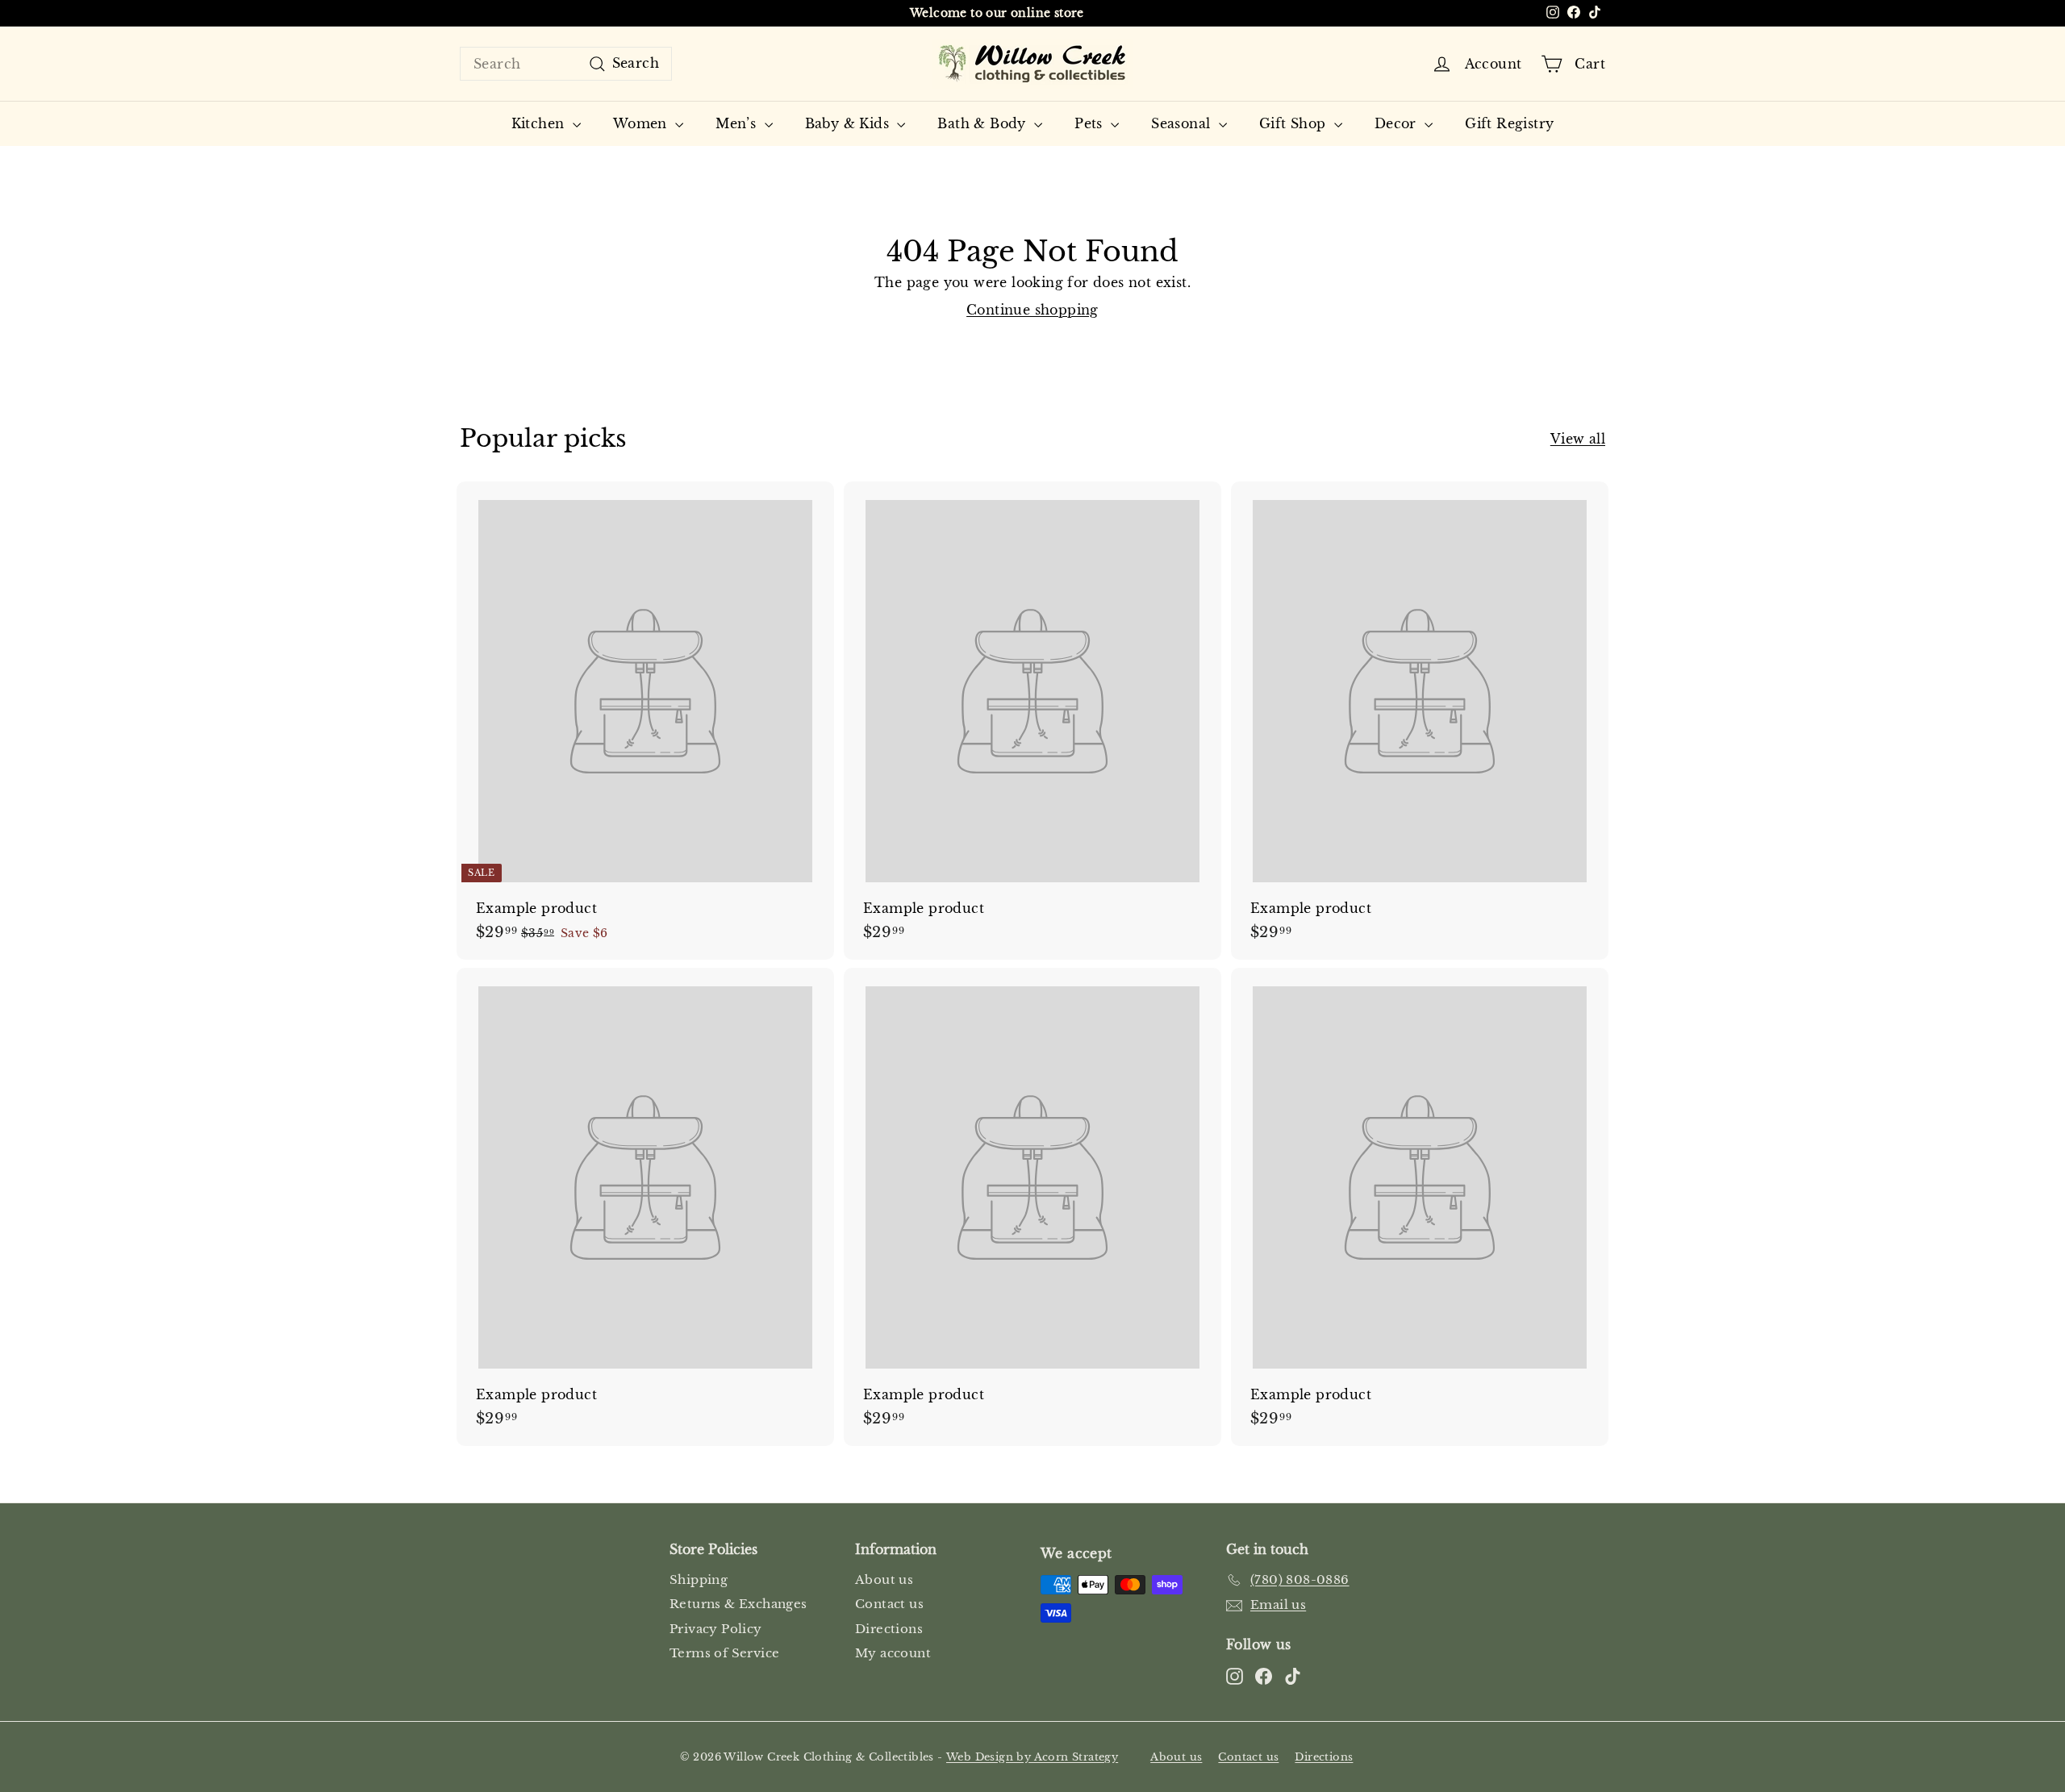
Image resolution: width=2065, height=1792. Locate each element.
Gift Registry (1509, 123)
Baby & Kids (849, 123)
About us (884, 1579)
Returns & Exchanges (738, 1604)
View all (1578, 439)
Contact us (889, 1604)
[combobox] (566, 64)
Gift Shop (1295, 123)
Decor (1398, 123)
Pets (1091, 123)
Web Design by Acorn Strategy (1032, 1757)
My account (893, 1653)
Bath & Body (984, 123)
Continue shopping (1032, 310)
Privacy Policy (716, 1629)
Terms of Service (724, 1653)
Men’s (738, 123)
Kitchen (540, 123)
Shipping (699, 1579)
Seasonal (1183, 123)
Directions (889, 1629)
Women (642, 123)
